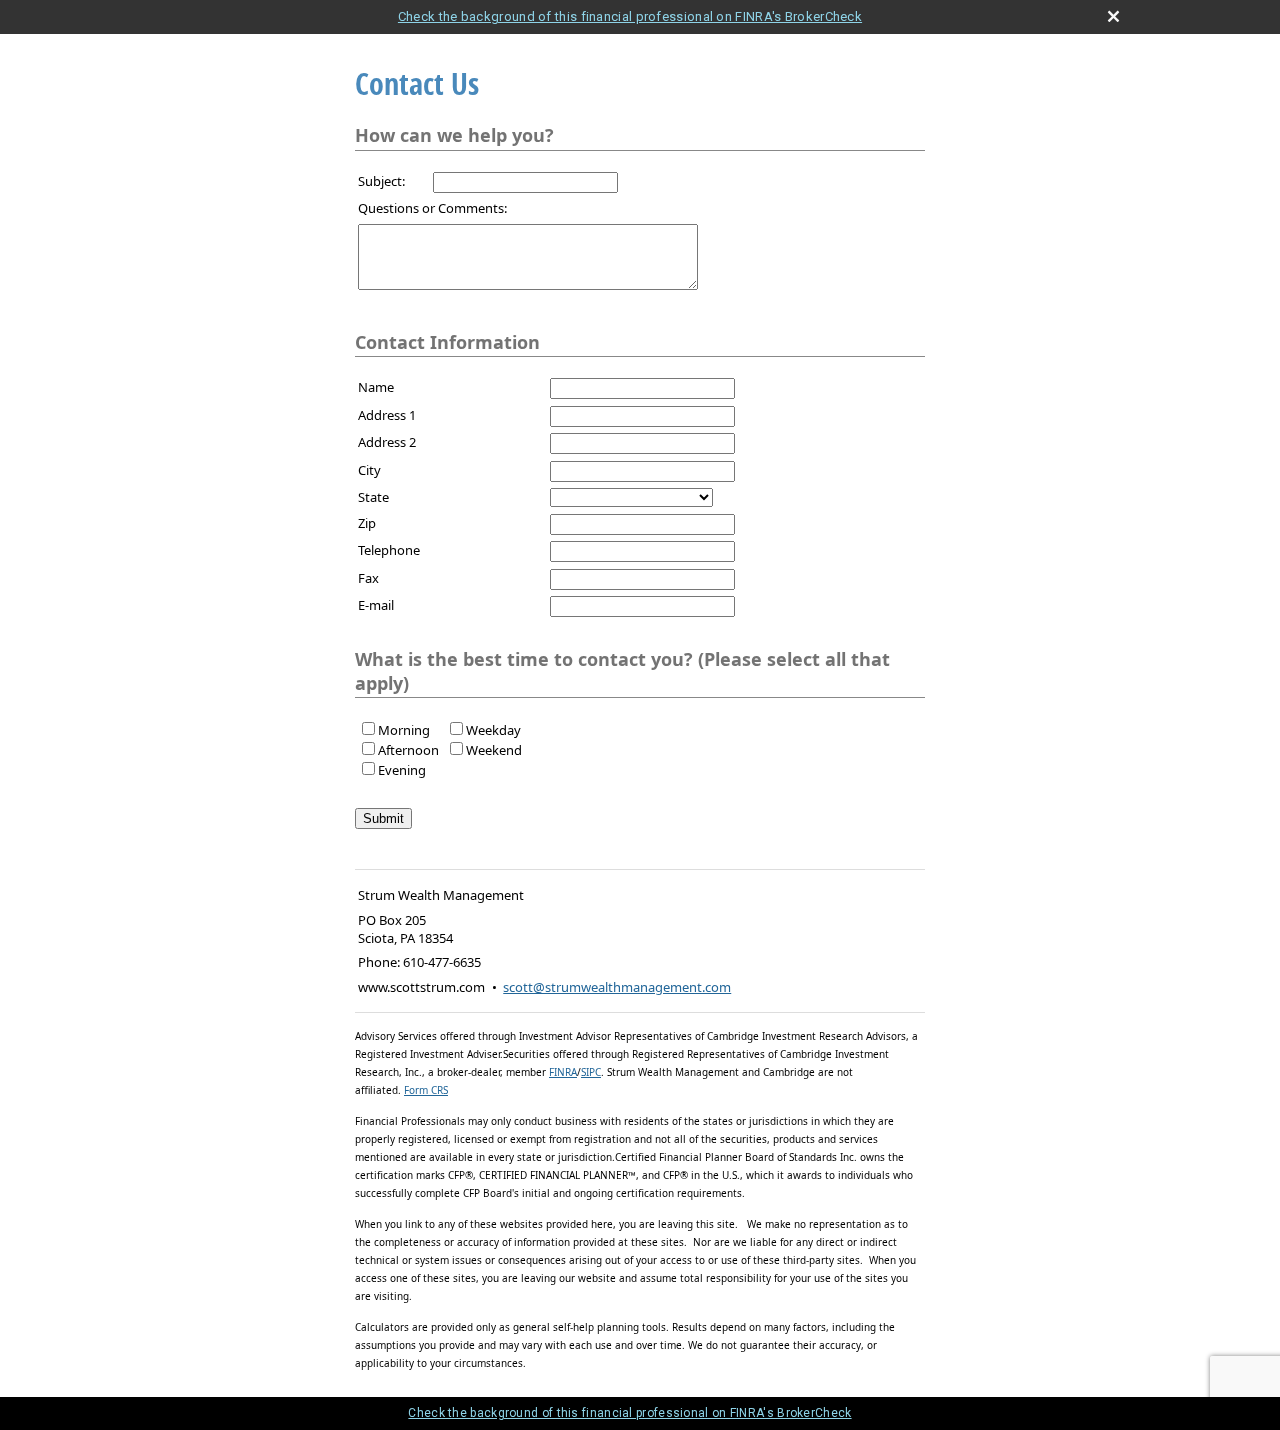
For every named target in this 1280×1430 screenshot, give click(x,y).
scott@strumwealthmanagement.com (617, 987)
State (373, 497)
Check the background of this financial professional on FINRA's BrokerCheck (630, 16)
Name (376, 387)
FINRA (563, 1072)
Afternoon (408, 750)
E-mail (376, 605)
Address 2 (387, 442)
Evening (402, 770)
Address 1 (387, 415)
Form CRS (426, 1090)
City (369, 470)
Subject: (381, 181)
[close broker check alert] (1113, 16)
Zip (367, 523)
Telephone (389, 550)
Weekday (493, 730)
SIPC (591, 1072)
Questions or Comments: (432, 208)
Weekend (494, 750)
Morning (404, 730)
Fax (368, 578)
